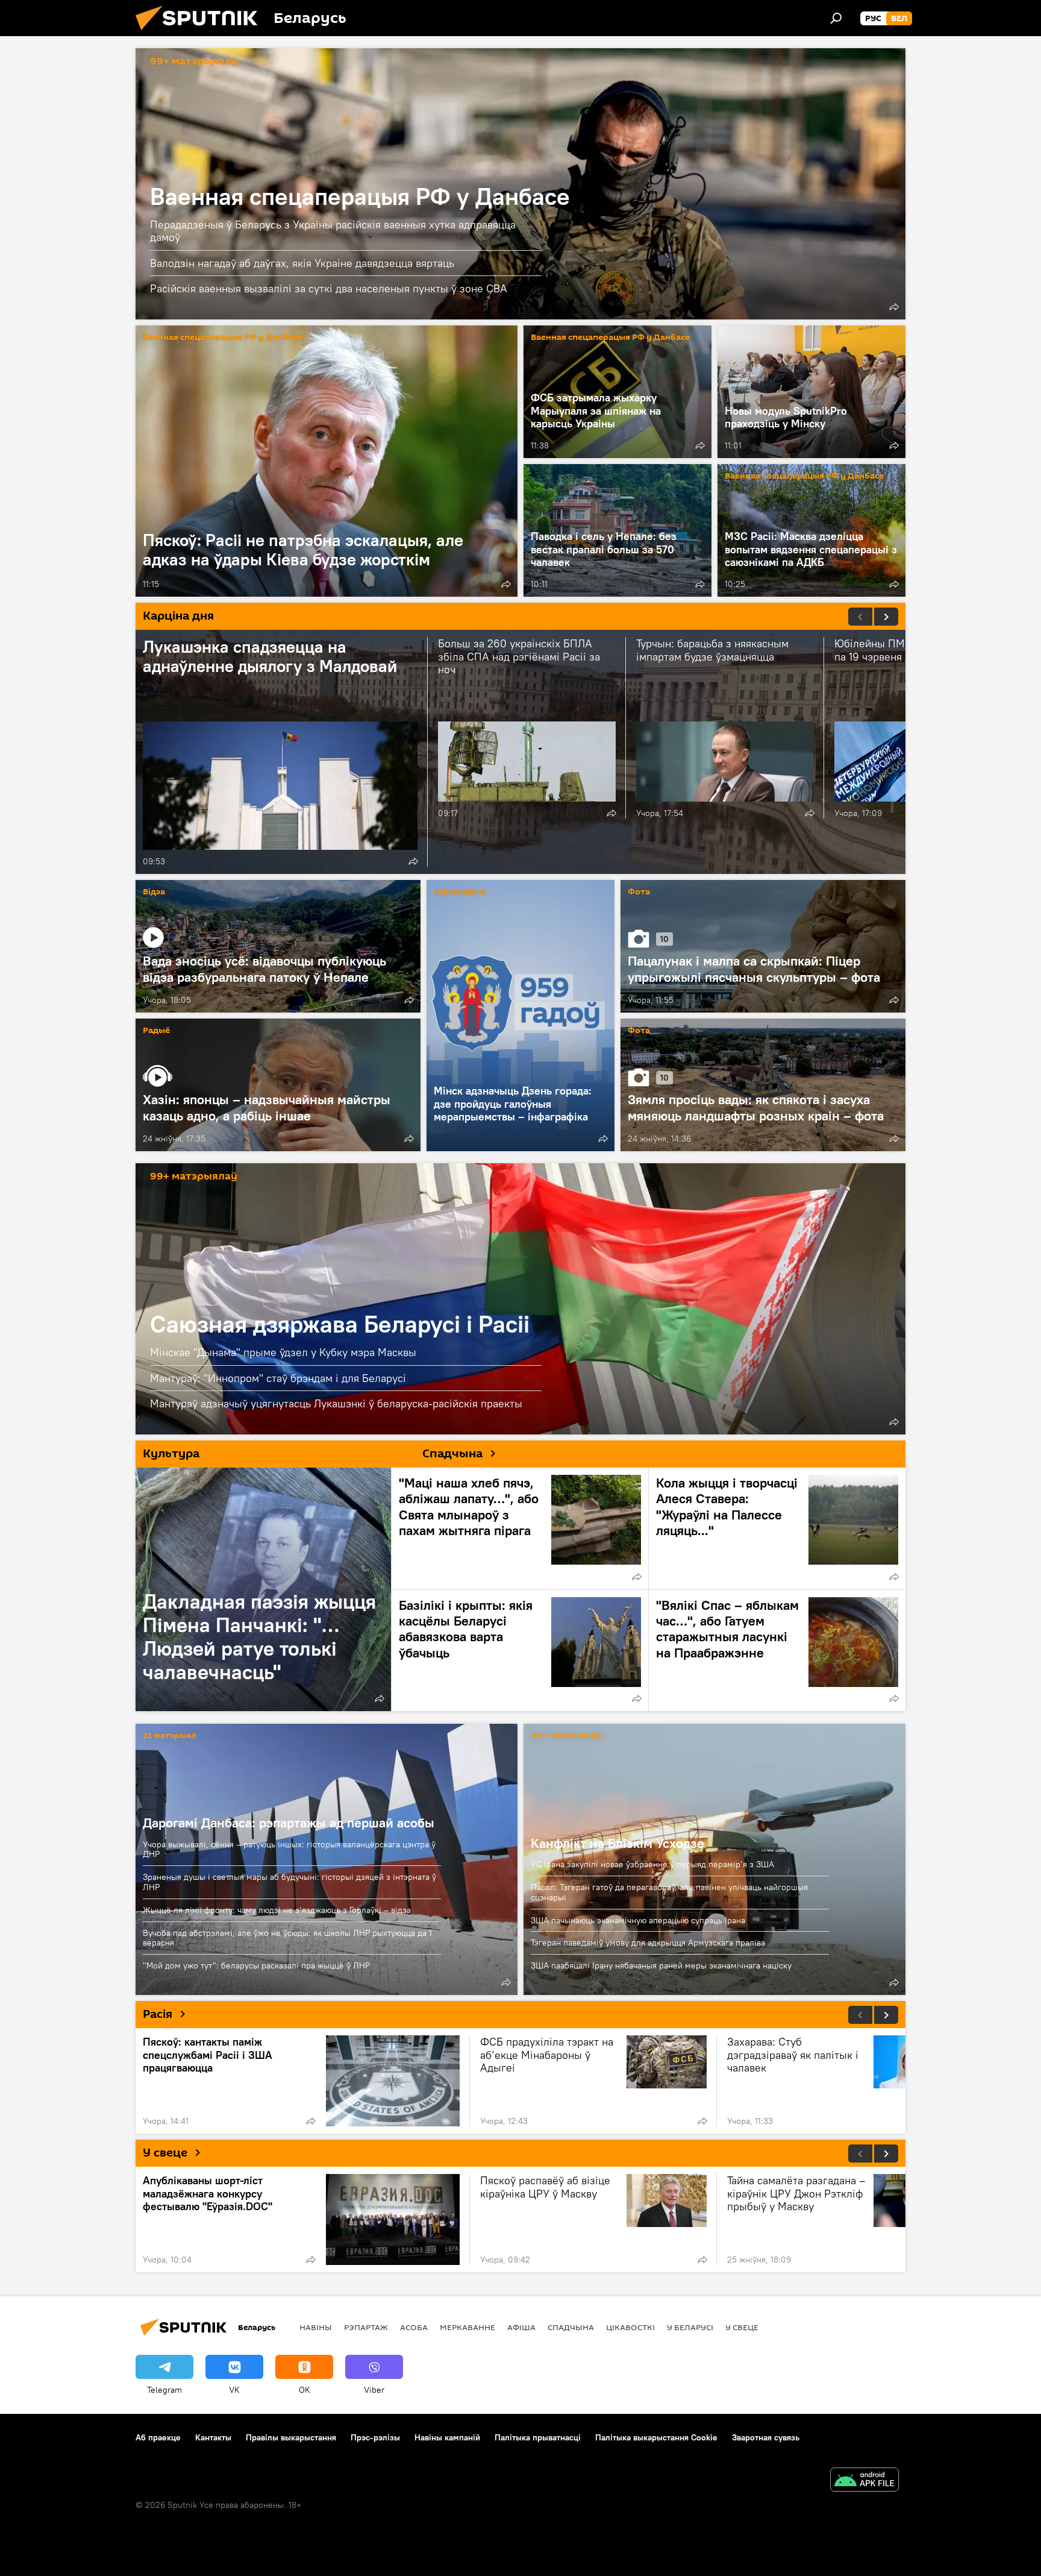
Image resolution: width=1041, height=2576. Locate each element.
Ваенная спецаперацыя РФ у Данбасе (360, 196)
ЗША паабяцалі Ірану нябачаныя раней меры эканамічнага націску (661, 1965)
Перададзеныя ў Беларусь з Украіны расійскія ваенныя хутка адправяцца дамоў (333, 231)
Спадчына (571, 2327)
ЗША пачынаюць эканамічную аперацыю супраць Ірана (638, 1920)
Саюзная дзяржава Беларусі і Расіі (520, 1299)
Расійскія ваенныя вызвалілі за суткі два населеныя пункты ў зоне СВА (329, 288)
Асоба (414, 2327)
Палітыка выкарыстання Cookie (656, 2437)
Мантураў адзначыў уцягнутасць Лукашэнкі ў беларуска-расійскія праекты (336, 1403)
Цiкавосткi (630, 2327)
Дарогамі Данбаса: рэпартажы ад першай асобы (289, 1823)
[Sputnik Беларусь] (201, 33)
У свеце (165, 2153)
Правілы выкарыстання (291, 2437)
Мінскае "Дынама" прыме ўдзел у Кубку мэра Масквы (283, 1352)
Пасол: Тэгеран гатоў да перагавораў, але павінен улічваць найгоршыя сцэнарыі (669, 1892)
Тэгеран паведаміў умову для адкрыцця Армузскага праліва (648, 1943)
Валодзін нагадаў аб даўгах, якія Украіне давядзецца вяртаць (302, 263)
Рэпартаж (366, 2327)
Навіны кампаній (447, 2437)
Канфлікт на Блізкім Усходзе (617, 1843)
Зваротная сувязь (766, 2437)
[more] (894, 307)
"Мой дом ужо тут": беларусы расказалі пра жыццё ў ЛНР (256, 1965)
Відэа (154, 892)
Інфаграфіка (460, 892)
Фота (639, 892)
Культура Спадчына (313, 1454)
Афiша (521, 2327)
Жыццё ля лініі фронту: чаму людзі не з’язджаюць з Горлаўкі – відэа (277, 1910)
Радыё (156, 1031)
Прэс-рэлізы (375, 2437)
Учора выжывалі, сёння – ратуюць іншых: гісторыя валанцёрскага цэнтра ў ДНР (289, 1849)
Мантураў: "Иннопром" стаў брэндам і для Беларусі (278, 1378)
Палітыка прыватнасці (538, 2437)
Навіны (316, 2327)
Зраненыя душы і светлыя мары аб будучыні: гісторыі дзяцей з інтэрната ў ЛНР (289, 1882)
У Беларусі (690, 2327)
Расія (158, 2014)
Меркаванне (467, 2327)
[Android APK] (864, 2481)
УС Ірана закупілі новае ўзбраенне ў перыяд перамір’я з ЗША (652, 1864)
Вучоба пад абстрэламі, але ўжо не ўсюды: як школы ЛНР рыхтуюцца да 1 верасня (287, 1938)
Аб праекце (158, 2437)
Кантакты (213, 2437)
